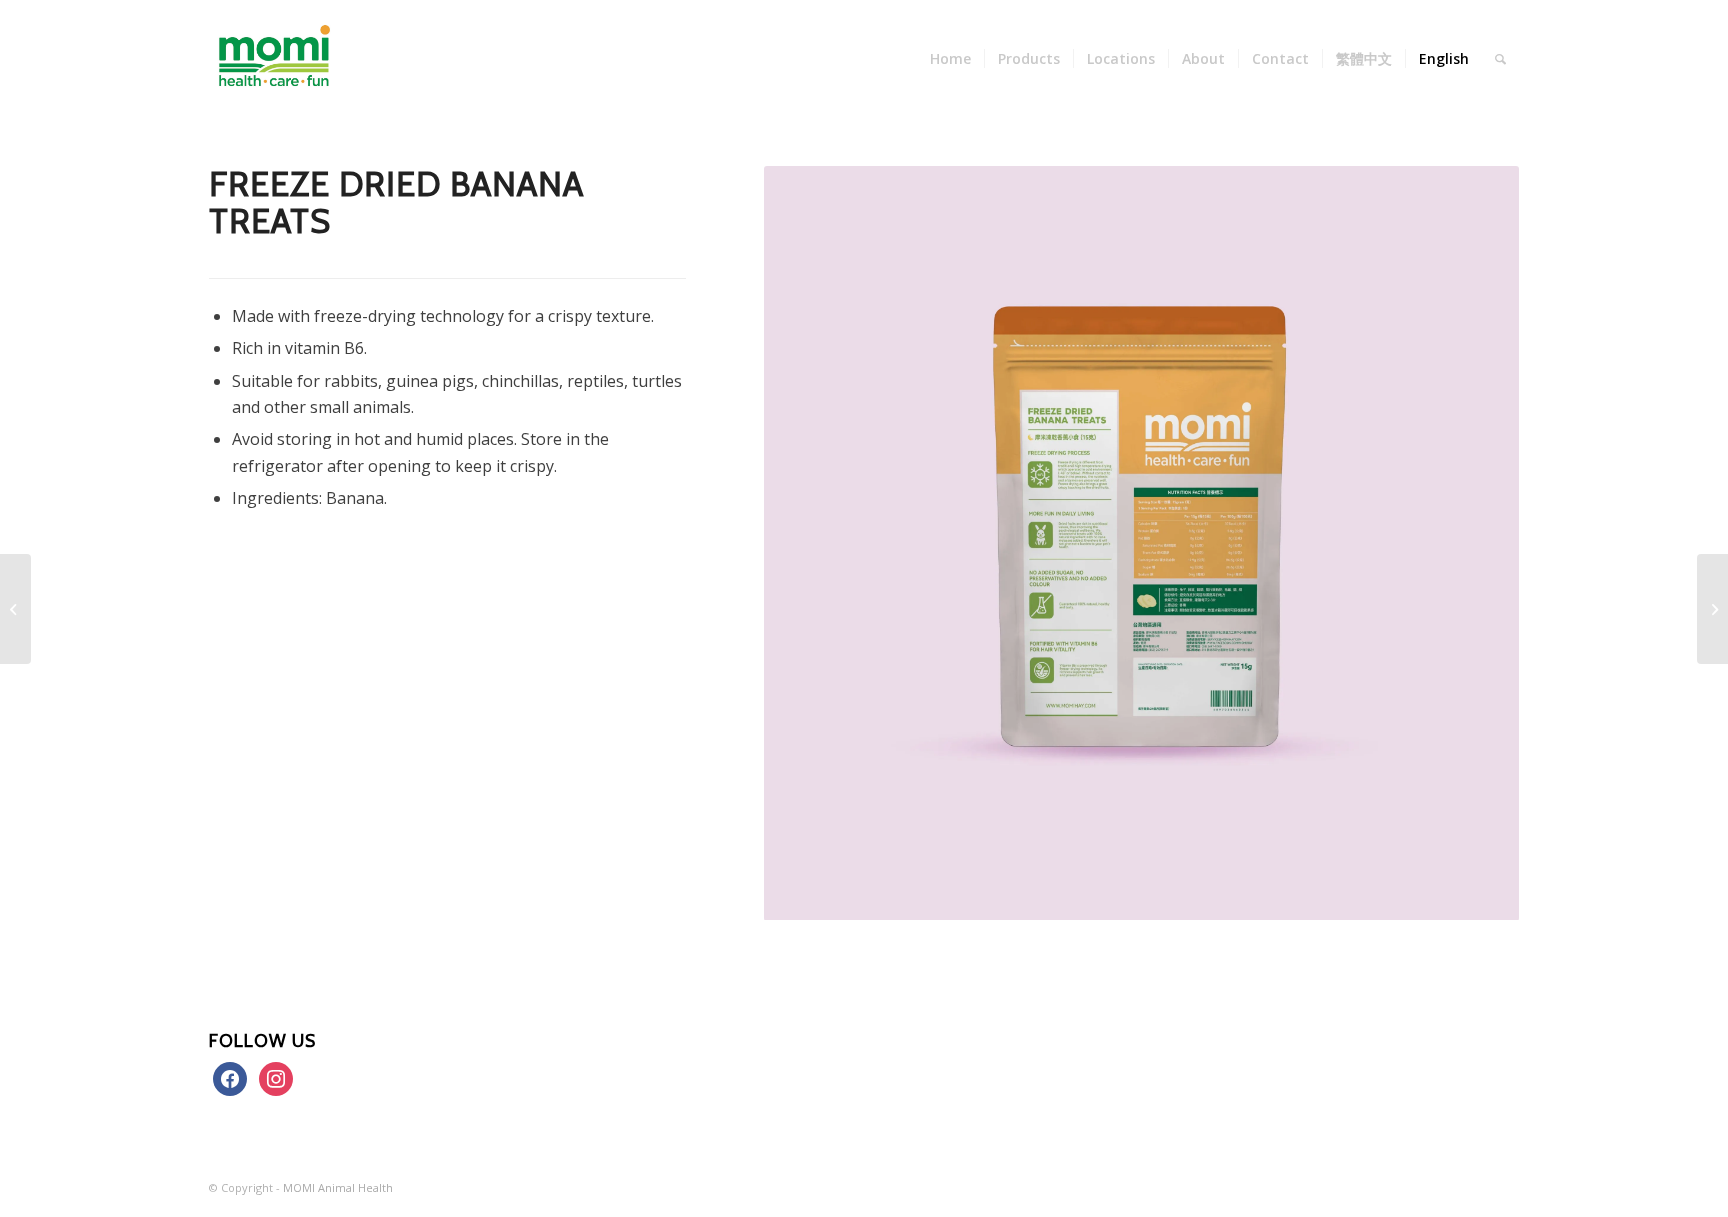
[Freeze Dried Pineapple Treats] (1712, 609)
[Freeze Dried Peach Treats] (15, 609)
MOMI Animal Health (338, 1187)
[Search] (1500, 59)
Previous (809, 543)
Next (1474, 543)
